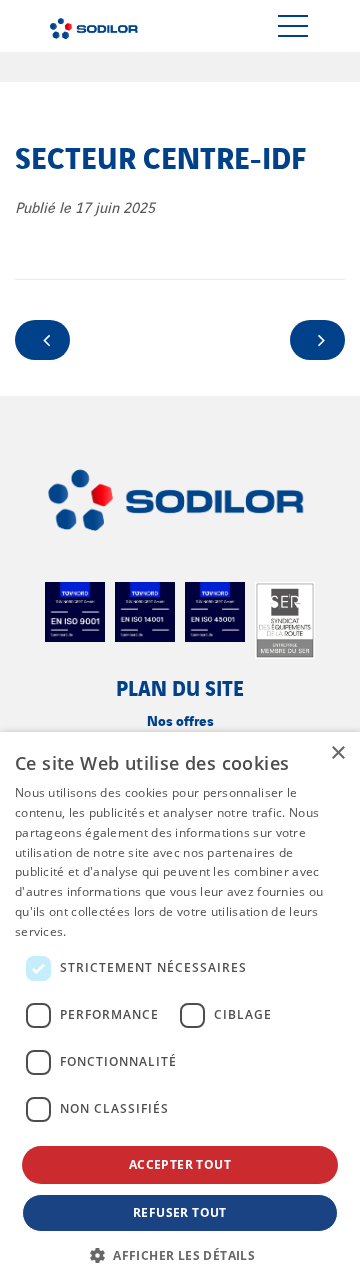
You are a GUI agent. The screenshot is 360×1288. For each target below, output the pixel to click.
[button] (180, 1255)
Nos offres (180, 719)
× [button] (337, 753)
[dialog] (180, 1010)
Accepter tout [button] (180, 1164)
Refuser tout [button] (180, 1212)
